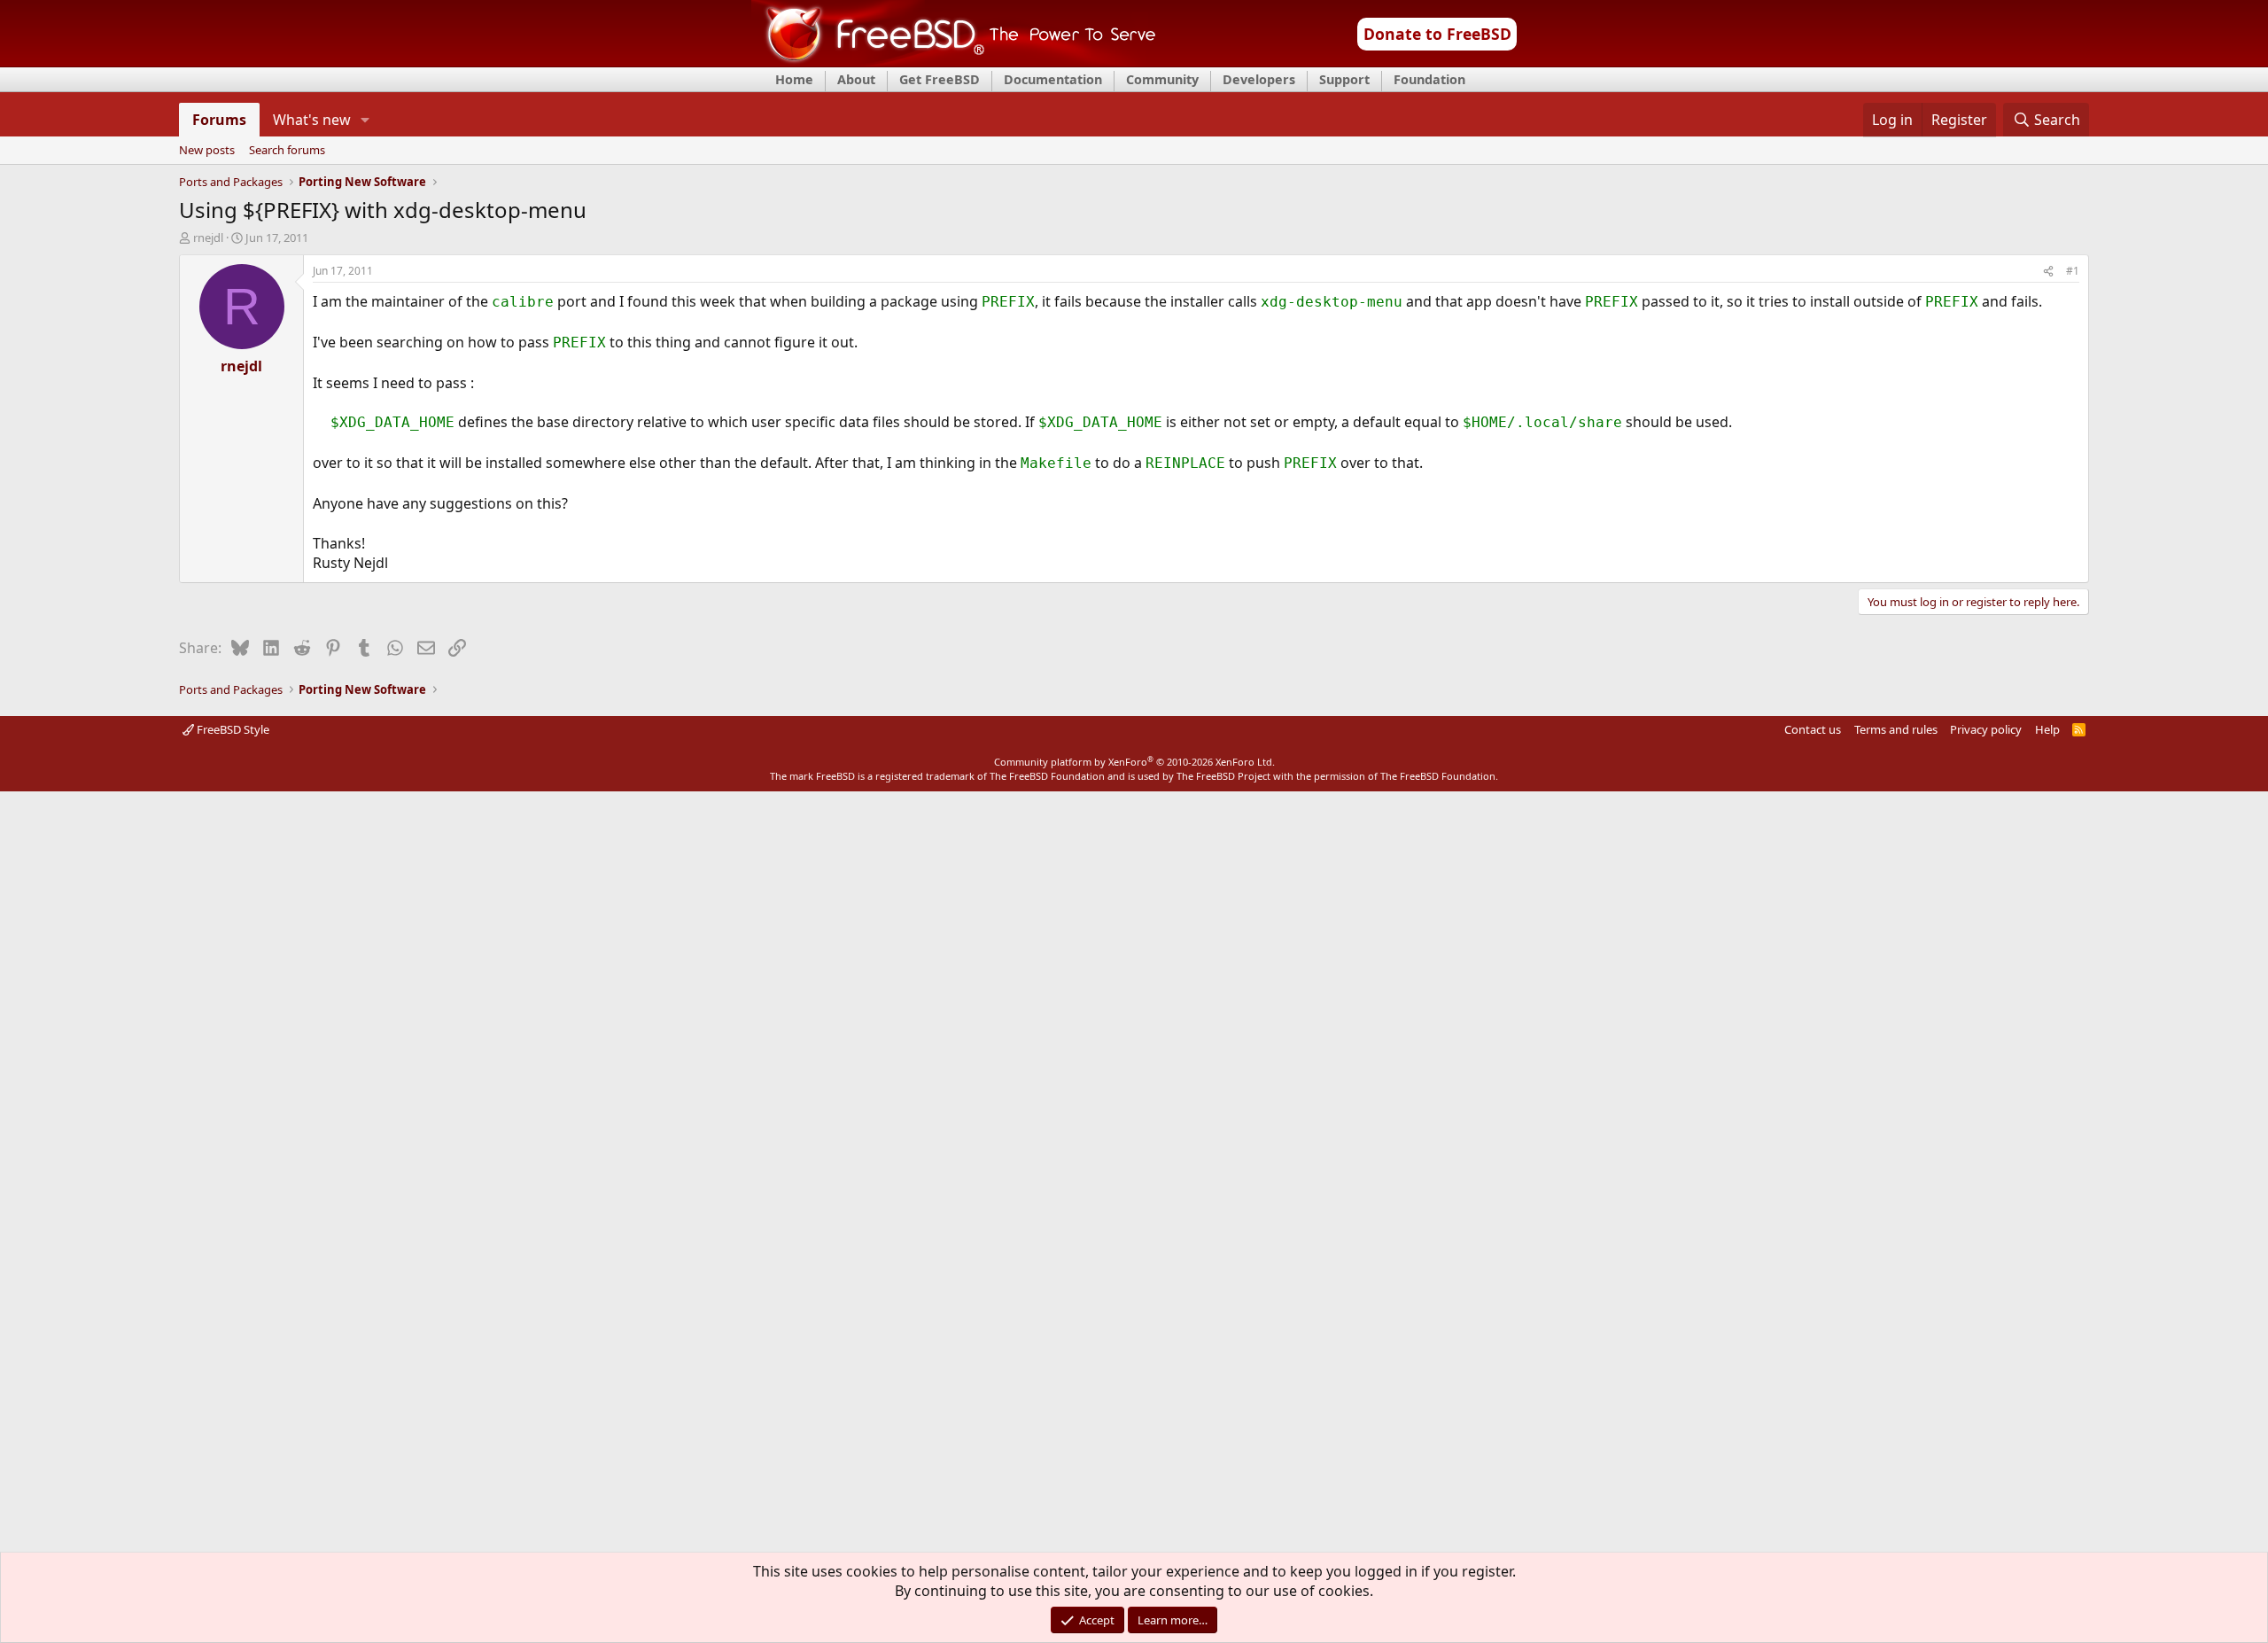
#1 (2073, 271)
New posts (207, 151)
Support (1344, 79)
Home (794, 79)
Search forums (287, 151)
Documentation (1053, 79)
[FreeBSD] (954, 61)
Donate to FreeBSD (1437, 34)
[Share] (2048, 272)
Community (1162, 79)
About (856, 79)
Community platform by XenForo (1134, 762)
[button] (365, 120)
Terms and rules (1896, 729)
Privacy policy (1986, 729)
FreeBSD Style (232, 729)
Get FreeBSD (940, 79)
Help (2047, 729)
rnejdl (208, 237)
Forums (219, 120)
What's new (312, 120)
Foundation (1429, 79)
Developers (1259, 79)
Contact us (1813, 729)
